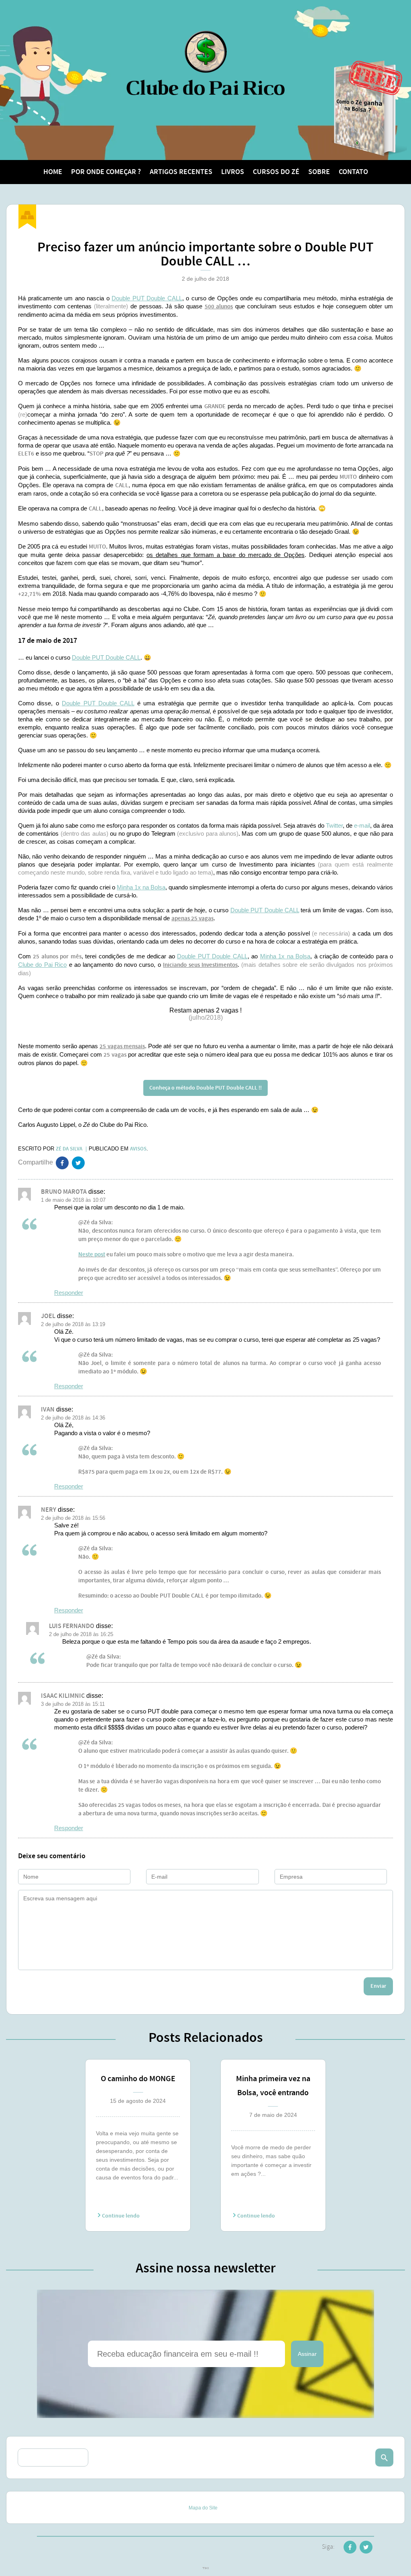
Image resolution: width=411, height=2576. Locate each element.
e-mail (362, 825)
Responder (69, 1293)
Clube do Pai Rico (205, 63)
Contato (353, 172)
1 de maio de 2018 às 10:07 (73, 1200)
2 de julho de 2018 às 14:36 (73, 1418)
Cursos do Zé (276, 172)
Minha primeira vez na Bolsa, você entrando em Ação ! (273, 2087)
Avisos (138, 1149)
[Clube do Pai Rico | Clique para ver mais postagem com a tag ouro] (27, 217)
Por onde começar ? (106, 172)
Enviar (378, 1986)
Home (53, 172)
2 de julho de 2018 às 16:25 (81, 1634)
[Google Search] (384, 2458)
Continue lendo (120, 2216)
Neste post (92, 1255)
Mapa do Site (203, 2508)
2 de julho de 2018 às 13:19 (73, 1324)
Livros (233, 172)
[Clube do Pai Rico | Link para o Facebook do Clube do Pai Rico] (350, 2549)
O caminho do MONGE (138, 2079)
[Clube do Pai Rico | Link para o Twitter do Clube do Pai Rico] (78, 1164)
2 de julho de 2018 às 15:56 (73, 1518)
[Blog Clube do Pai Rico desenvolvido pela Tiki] (206, 2569)
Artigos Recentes (181, 172)
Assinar (307, 2354)
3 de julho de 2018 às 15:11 (73, 1704)
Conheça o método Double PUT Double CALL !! (205, 1088)
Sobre (319, 172)
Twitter (334, 825)
